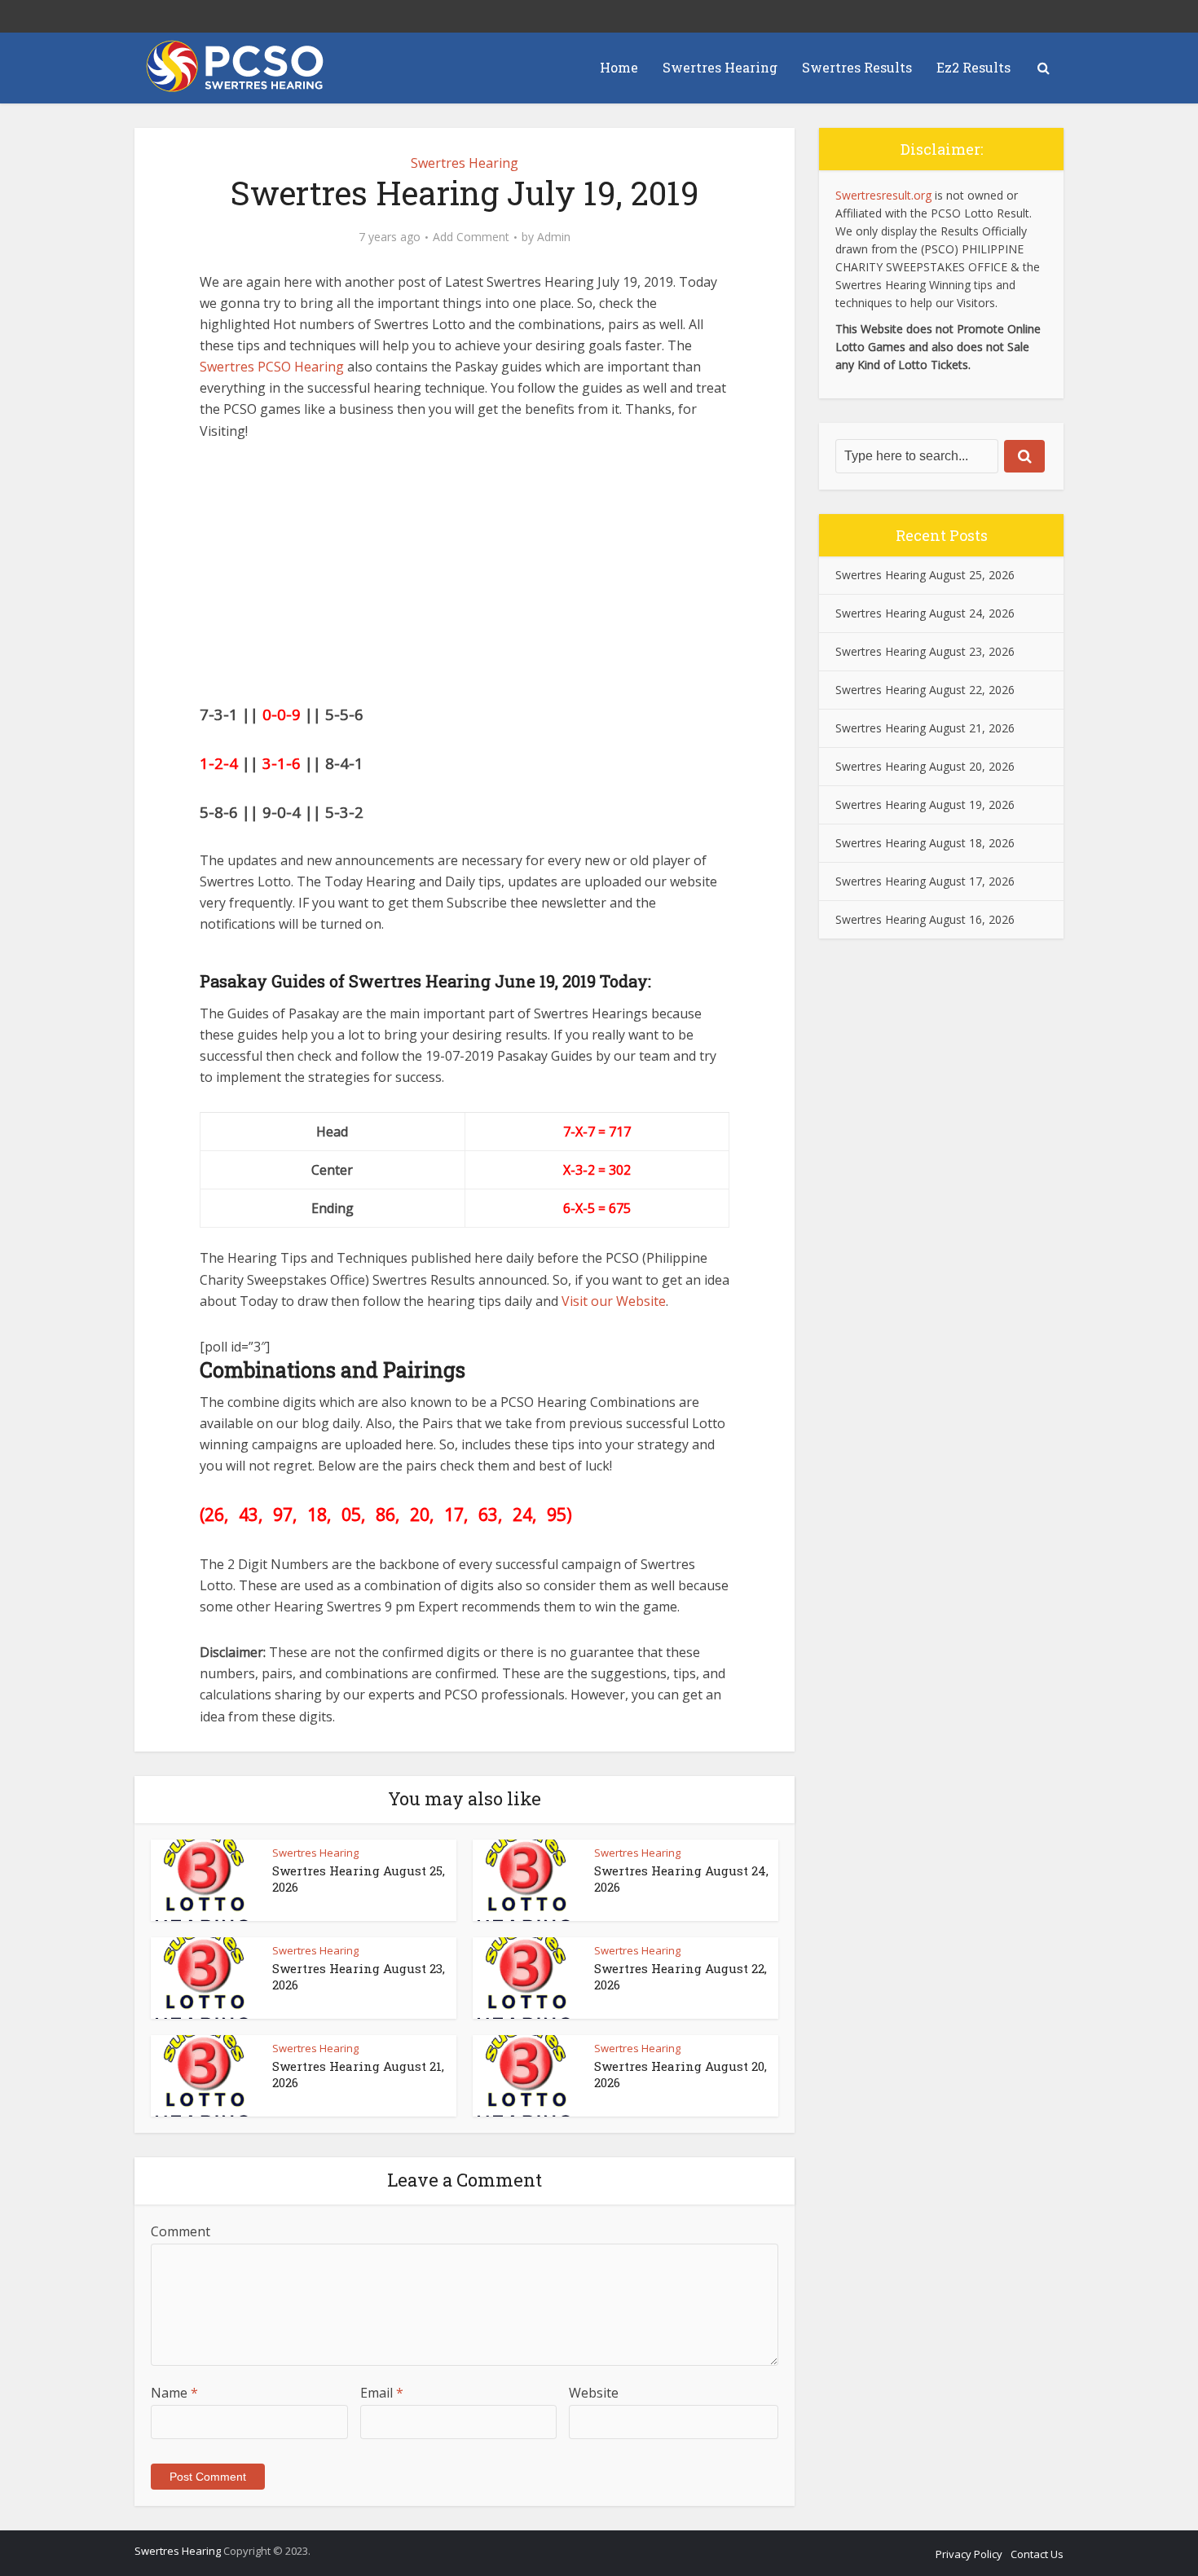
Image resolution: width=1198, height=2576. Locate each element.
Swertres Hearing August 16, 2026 (925, 919)
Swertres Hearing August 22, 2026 (925, 690)
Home (619, 67)
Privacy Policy (969, 2554)
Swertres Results (857, 67)
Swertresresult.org (883, 195)
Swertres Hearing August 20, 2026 (925, 766)
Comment (181, 2231)
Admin (554, 237)
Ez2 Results (973, 67)
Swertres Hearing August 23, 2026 (925, 651)
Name (174, 2393)
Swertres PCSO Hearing (272, 367)
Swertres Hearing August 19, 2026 (925, 804)
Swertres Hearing (720, 67)
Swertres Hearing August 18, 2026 (925, 843)
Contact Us (1037, 2554)
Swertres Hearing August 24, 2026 (925, 613)
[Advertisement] (465, 580)
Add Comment (471, 237)
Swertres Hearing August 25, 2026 (925, 575)
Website (594, 2393)
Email (382, 2393)
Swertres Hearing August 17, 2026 (925, 881)
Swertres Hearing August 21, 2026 (925, 728)
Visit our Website (614, 1301)
